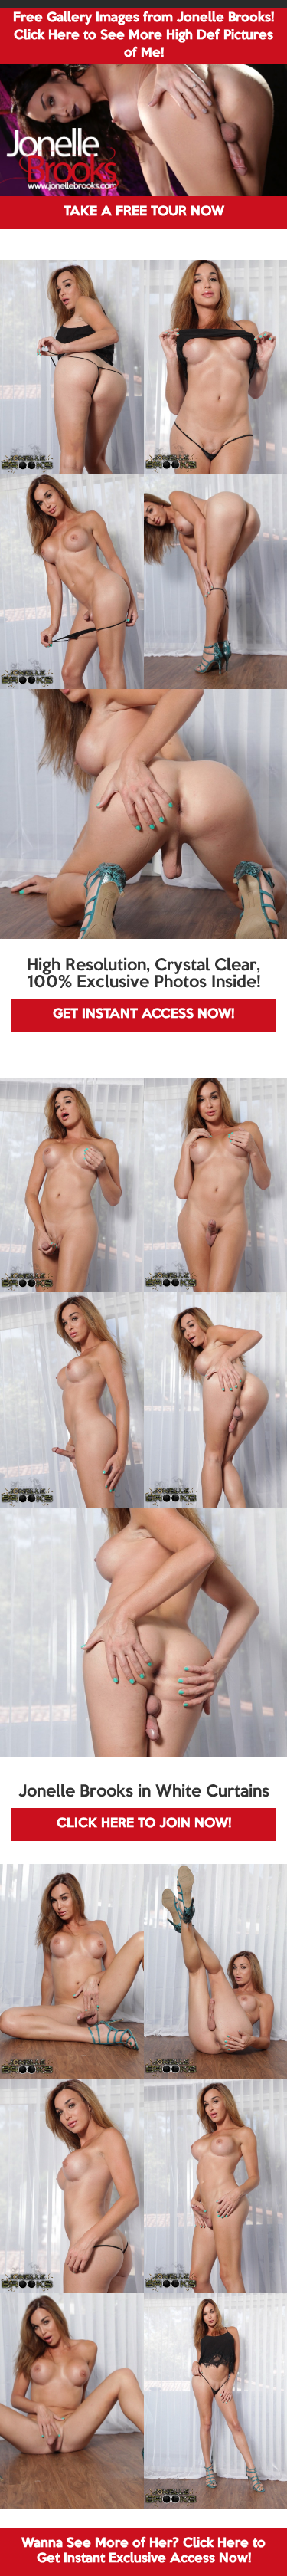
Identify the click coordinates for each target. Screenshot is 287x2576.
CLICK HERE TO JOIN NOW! (144, 1824)
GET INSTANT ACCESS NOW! (143, 1014)
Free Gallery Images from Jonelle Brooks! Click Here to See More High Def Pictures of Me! (143, 36)
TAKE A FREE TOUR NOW (144, 212)
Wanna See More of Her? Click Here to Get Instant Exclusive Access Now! (143, 2551)
